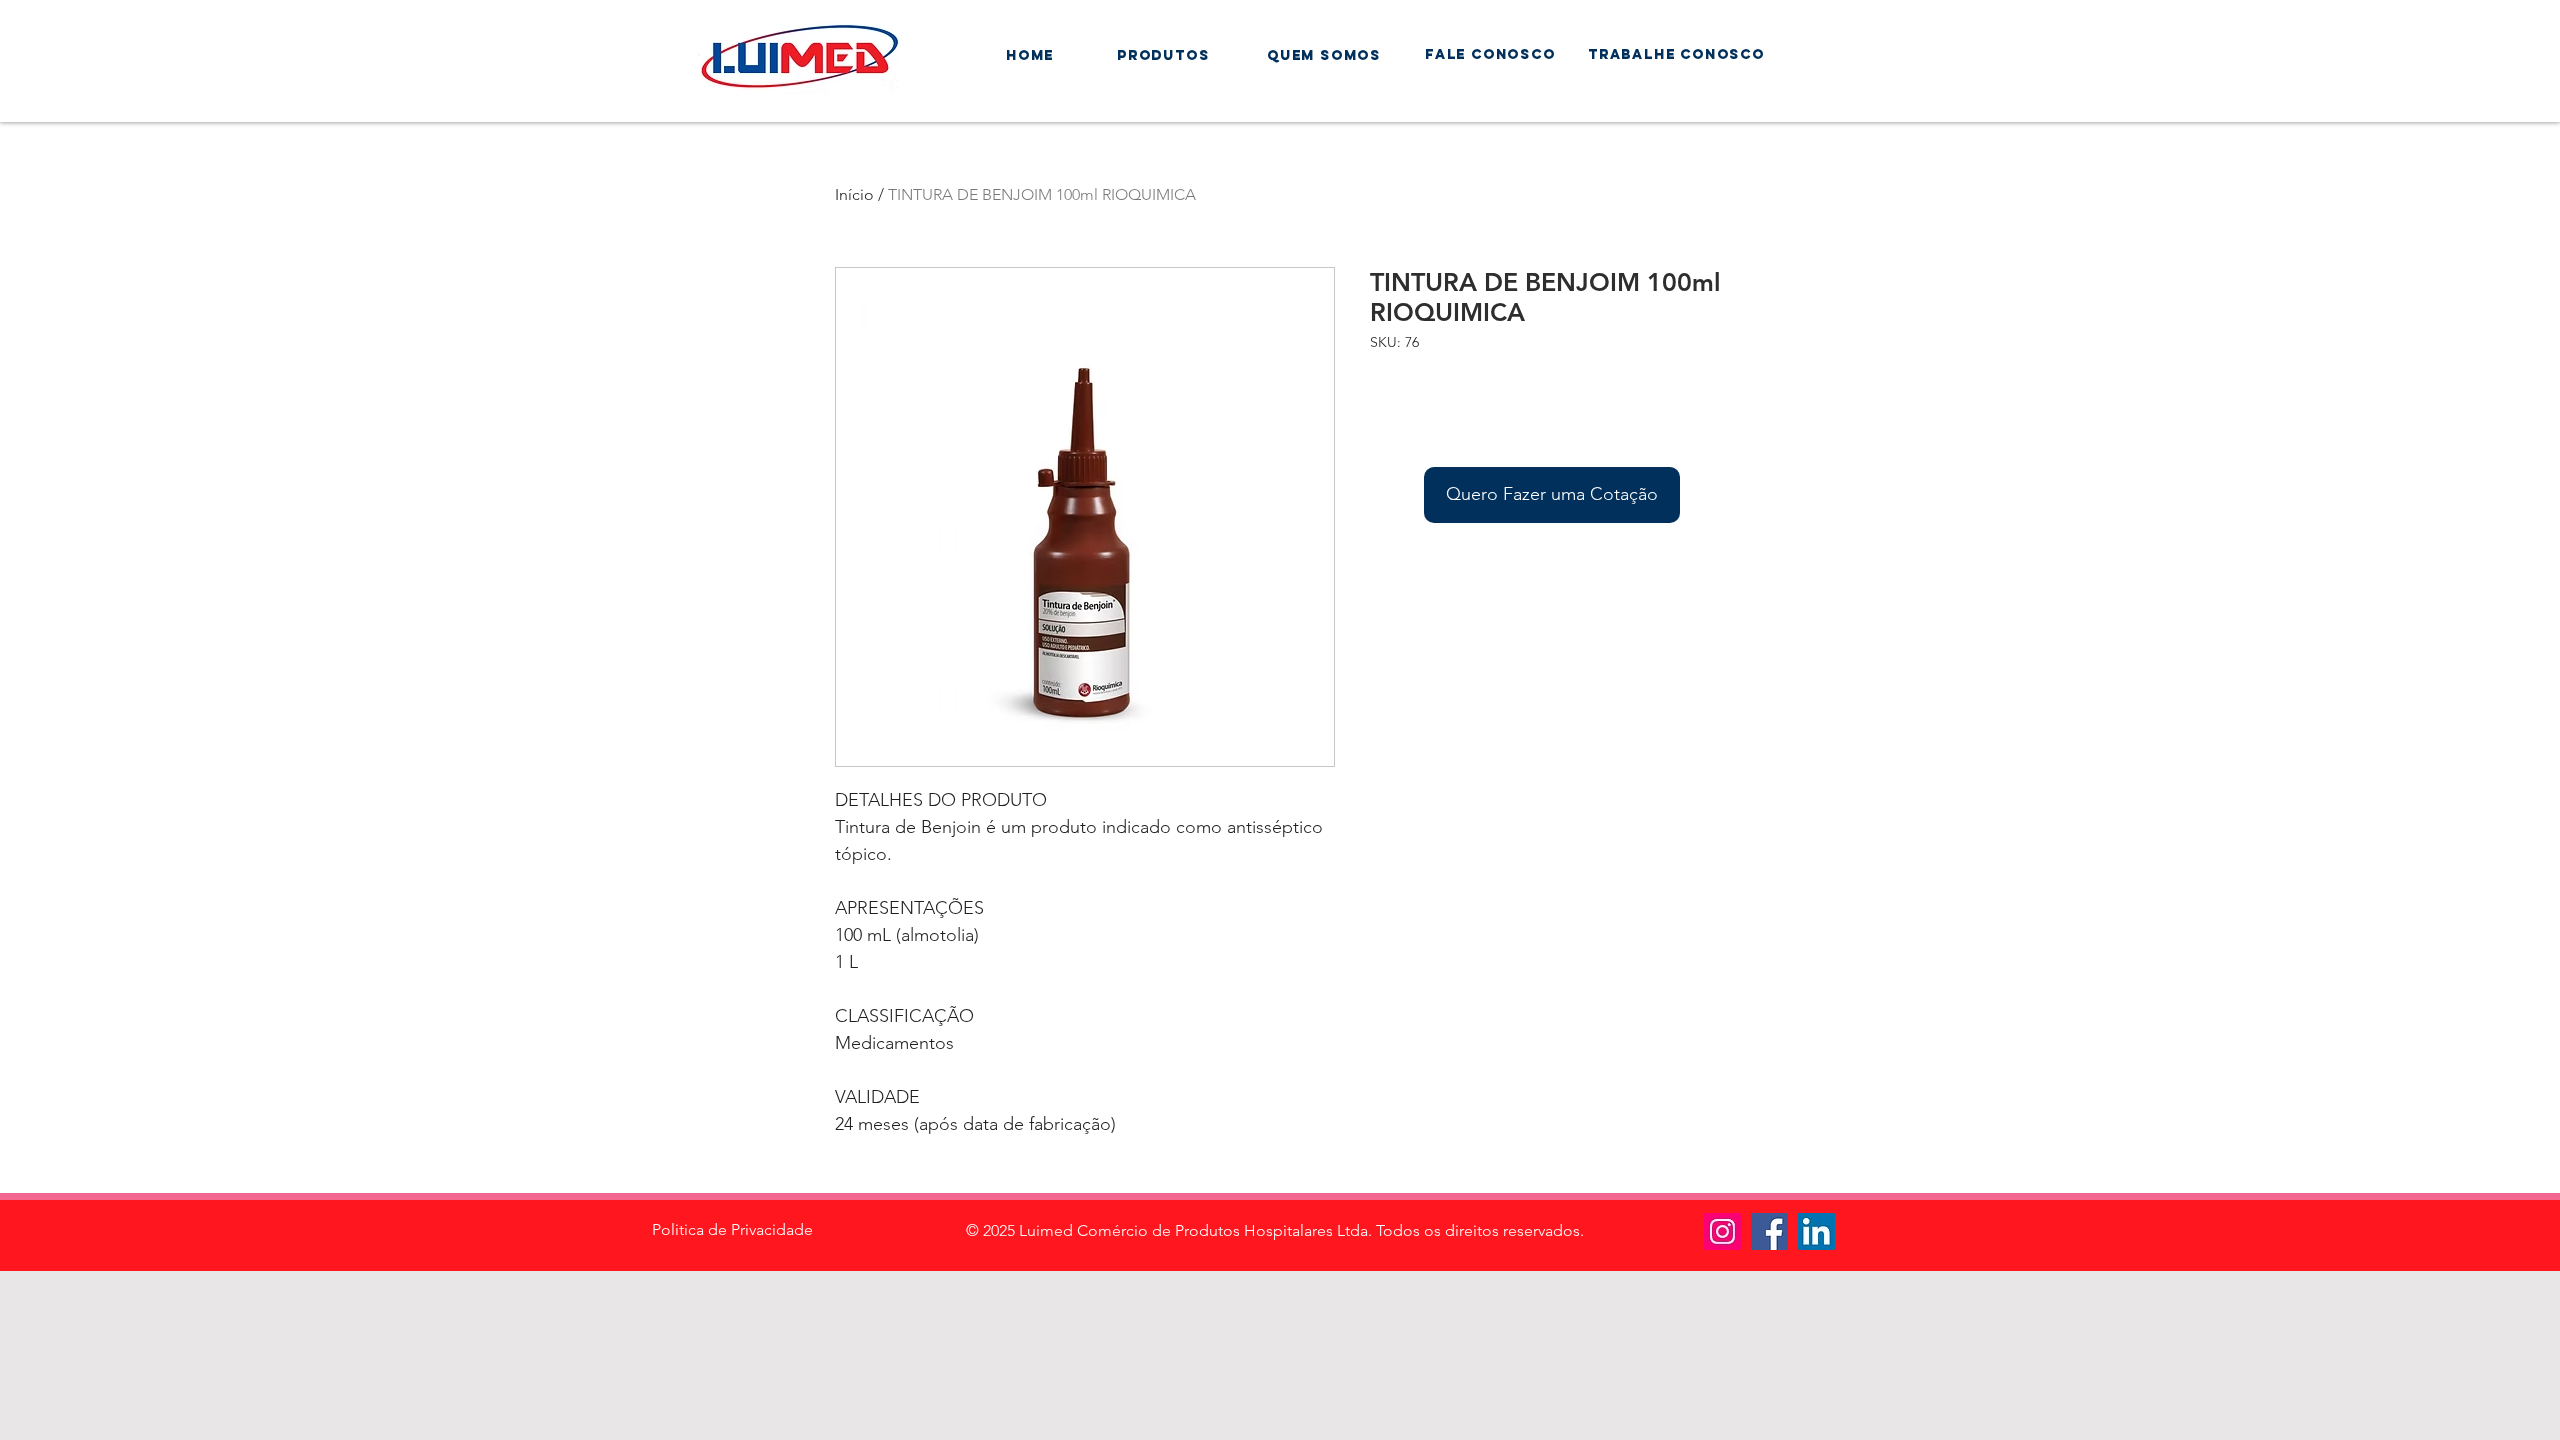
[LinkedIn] (1816, 1231)
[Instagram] (1722, 1231)
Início (854, 194)
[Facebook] (1769, 1231)
